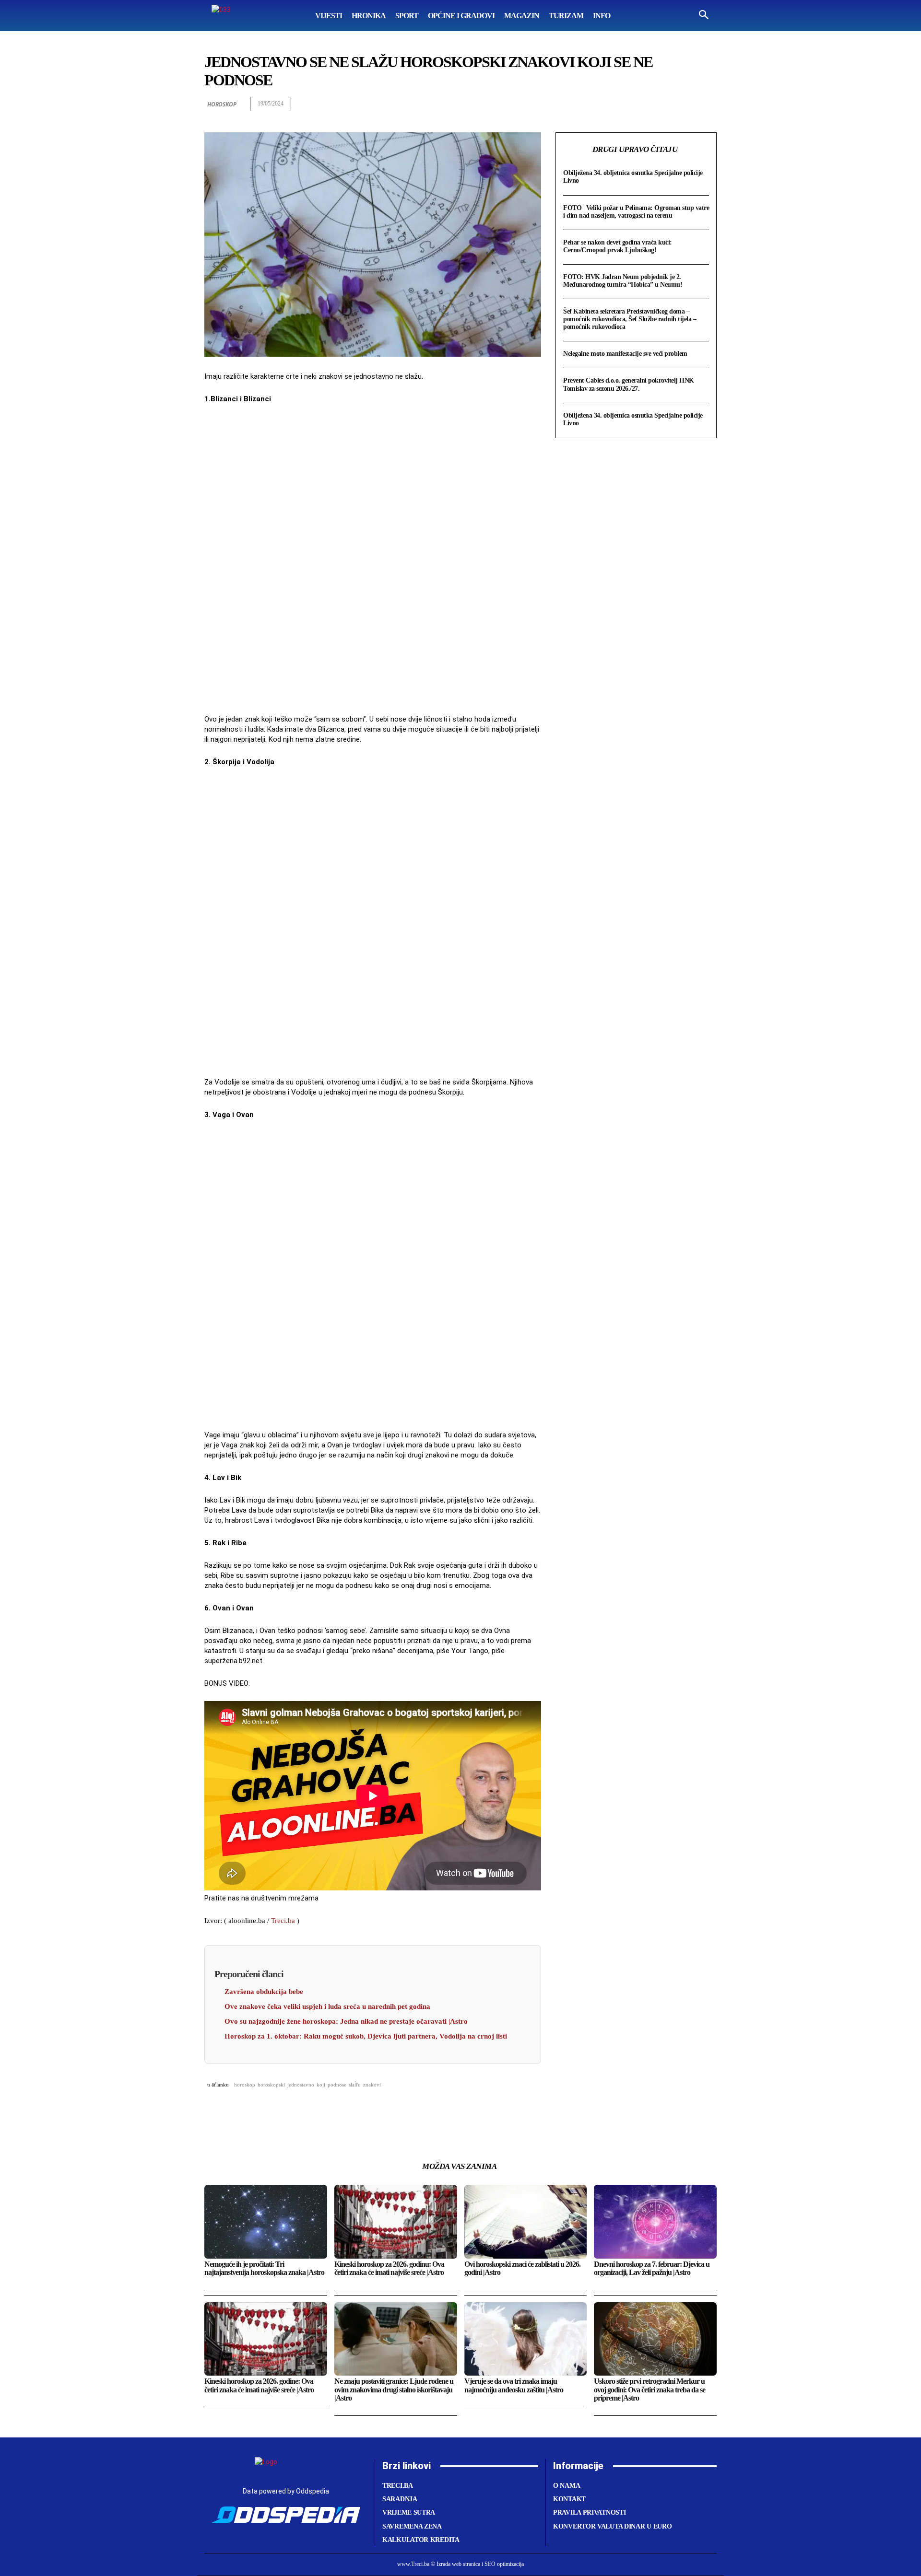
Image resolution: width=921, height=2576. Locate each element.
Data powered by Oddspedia (286, 2491)
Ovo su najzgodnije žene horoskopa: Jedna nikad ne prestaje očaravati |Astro (346, 2021)
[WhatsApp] (641, 104)
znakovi (372, 2085)
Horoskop (222, 104)
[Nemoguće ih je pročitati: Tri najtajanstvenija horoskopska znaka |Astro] (266, 2221)
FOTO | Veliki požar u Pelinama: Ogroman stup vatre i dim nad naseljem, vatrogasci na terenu (636, 212)
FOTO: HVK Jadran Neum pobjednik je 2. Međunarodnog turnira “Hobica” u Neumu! (623, 281)
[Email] (663, 104)
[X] (619, 104)
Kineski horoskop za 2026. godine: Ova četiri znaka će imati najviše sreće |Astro (259, 2385)
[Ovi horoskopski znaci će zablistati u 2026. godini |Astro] (526, 2221)
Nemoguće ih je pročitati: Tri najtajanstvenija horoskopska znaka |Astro (264, 2268)
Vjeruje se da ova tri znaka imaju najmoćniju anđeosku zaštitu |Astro (514, 2385)
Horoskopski (271, 2085)
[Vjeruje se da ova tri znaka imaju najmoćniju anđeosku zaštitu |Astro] (526, 2339)
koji (321, 2085)
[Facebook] (597, 104)
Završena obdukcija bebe (264, 1992)
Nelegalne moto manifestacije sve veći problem (625, 354)
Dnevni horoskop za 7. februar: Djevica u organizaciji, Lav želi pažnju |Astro (652, 2268)
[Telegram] (685, 104)
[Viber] (707, 104)
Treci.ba (283, 1921)
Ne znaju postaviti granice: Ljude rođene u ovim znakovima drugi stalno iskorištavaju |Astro (394, 2390)
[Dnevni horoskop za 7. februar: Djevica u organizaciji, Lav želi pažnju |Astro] (655, 2221)
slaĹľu (355, 2085)
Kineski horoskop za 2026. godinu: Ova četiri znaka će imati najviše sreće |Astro (389, 2268)
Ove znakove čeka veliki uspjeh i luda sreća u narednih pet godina (327, 2006)
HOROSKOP (245, 2085)
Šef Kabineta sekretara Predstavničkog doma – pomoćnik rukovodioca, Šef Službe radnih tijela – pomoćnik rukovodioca (630, 319)
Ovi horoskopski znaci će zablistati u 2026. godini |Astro (522, 2268)
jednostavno (301, 2085)
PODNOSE (337, 2085)
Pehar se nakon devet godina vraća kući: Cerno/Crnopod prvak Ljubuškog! (618, 246)
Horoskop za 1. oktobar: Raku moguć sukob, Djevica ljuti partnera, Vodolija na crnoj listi (366, 2036)
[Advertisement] (373, 560)
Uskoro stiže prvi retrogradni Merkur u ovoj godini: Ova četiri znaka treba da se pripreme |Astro (649, 2390)
